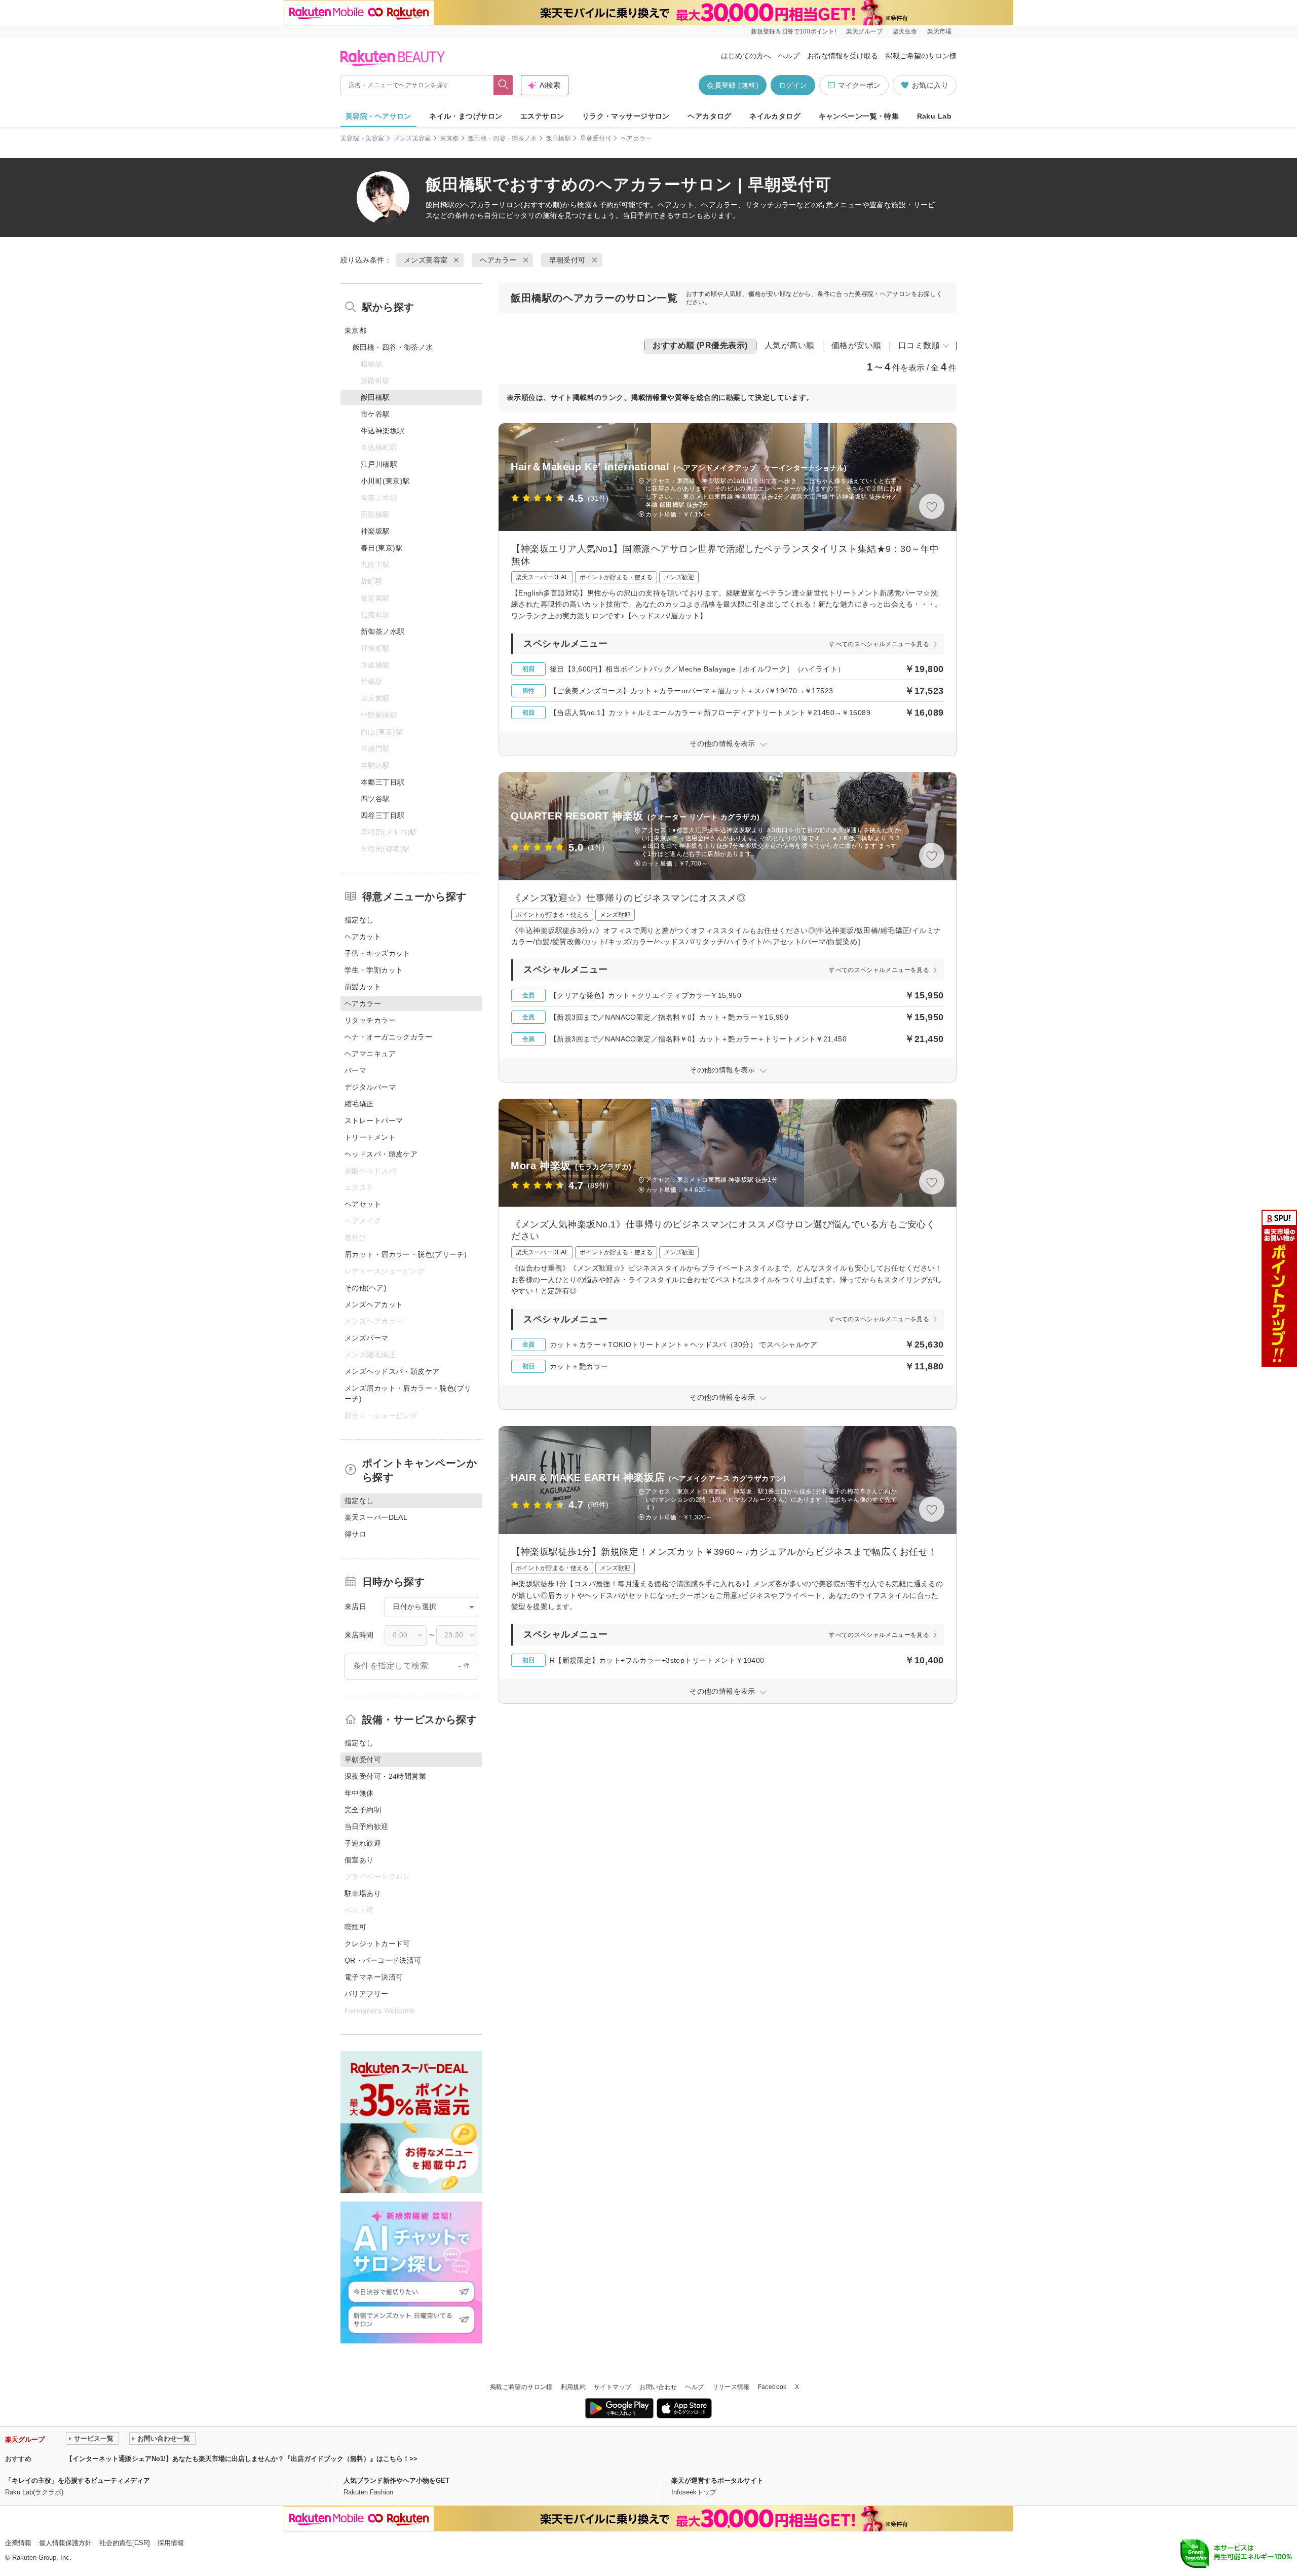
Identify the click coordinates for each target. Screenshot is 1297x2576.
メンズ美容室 (412, 138)
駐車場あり (363, 1893)
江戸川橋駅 (379, 464)
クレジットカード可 (377, 1944)
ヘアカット (363, 937)
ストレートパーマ (374, 1121)
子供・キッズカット (377, 953)
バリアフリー (367, 1994)
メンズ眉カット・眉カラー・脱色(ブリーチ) (408, 1393)
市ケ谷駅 (375, 414)
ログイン (793, 85)
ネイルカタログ (775, 116)
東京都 (450, 138)
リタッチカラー (370, 1020)
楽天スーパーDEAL (376, 1517)
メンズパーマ (367, 1338)
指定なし (359, 920)
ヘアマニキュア (370, 1054)
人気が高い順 (790, 345)
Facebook (772, 2387)
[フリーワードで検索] (503, 85)
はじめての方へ (746, 56)
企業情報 (18, 2543)
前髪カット (363, 987)
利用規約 (573, 2387)
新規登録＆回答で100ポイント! (793, 31)
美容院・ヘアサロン (378, 116)
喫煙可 (355, 1927)
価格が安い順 (856, 345)
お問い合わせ (658, 2387)
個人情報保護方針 (65, 2543)
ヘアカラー (480, 205)
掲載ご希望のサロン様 (921, 56)
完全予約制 (363, 1810)
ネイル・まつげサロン (466, 116)
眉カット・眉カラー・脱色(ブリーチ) (406, 1254)
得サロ (355, 1534)
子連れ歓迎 (363, 1843)
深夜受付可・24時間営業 (385, 1776)
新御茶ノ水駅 (383, 631)
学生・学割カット (374, 970)
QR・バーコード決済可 (383, 1960)
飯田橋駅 (559, 138)
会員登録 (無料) (733, 85)
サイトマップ (613, 2387)
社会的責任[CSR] (125, 2543)
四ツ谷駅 (375, 799)
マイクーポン (859, 85)
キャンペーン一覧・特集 (859, 116)
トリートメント (370, 1137)
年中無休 (359, 1793)
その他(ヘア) (366, 1288)
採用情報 (171, 2543)
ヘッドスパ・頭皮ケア (381, 1154)
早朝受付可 (596, 138)
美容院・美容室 (363, 138)
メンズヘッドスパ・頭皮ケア (392, 1371)
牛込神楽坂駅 (383, 431)
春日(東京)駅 (382, 548)
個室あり (359, 1860)
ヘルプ (789, 56)
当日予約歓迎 (367, 1826)
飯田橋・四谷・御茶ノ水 (503, 138)
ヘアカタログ (710, 116)
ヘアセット (363, 1204)
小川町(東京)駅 (385, 481)
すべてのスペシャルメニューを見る (879, 644)
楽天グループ (864, 31)
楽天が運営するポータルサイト (717, 2480)
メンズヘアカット (374, 1304)
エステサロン (542, 116)
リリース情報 (731, 2387)
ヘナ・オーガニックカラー (388, 1037)
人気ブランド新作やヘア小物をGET (396, 2480)
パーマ (355, 1070)
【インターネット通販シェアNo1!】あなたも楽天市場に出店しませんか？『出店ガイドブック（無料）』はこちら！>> (242, 2459)
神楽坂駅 (375, 531)
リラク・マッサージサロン (626, 116)
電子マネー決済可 (374, 1977)
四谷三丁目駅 (383, 815)
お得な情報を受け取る (843, 56)
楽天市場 (939, 31)
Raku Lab (934, 116)
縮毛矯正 (359, 1104)
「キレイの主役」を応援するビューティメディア (78, 2480)
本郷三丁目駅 (383, 782)
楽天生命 (905, 31)
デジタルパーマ (370, 1087)
